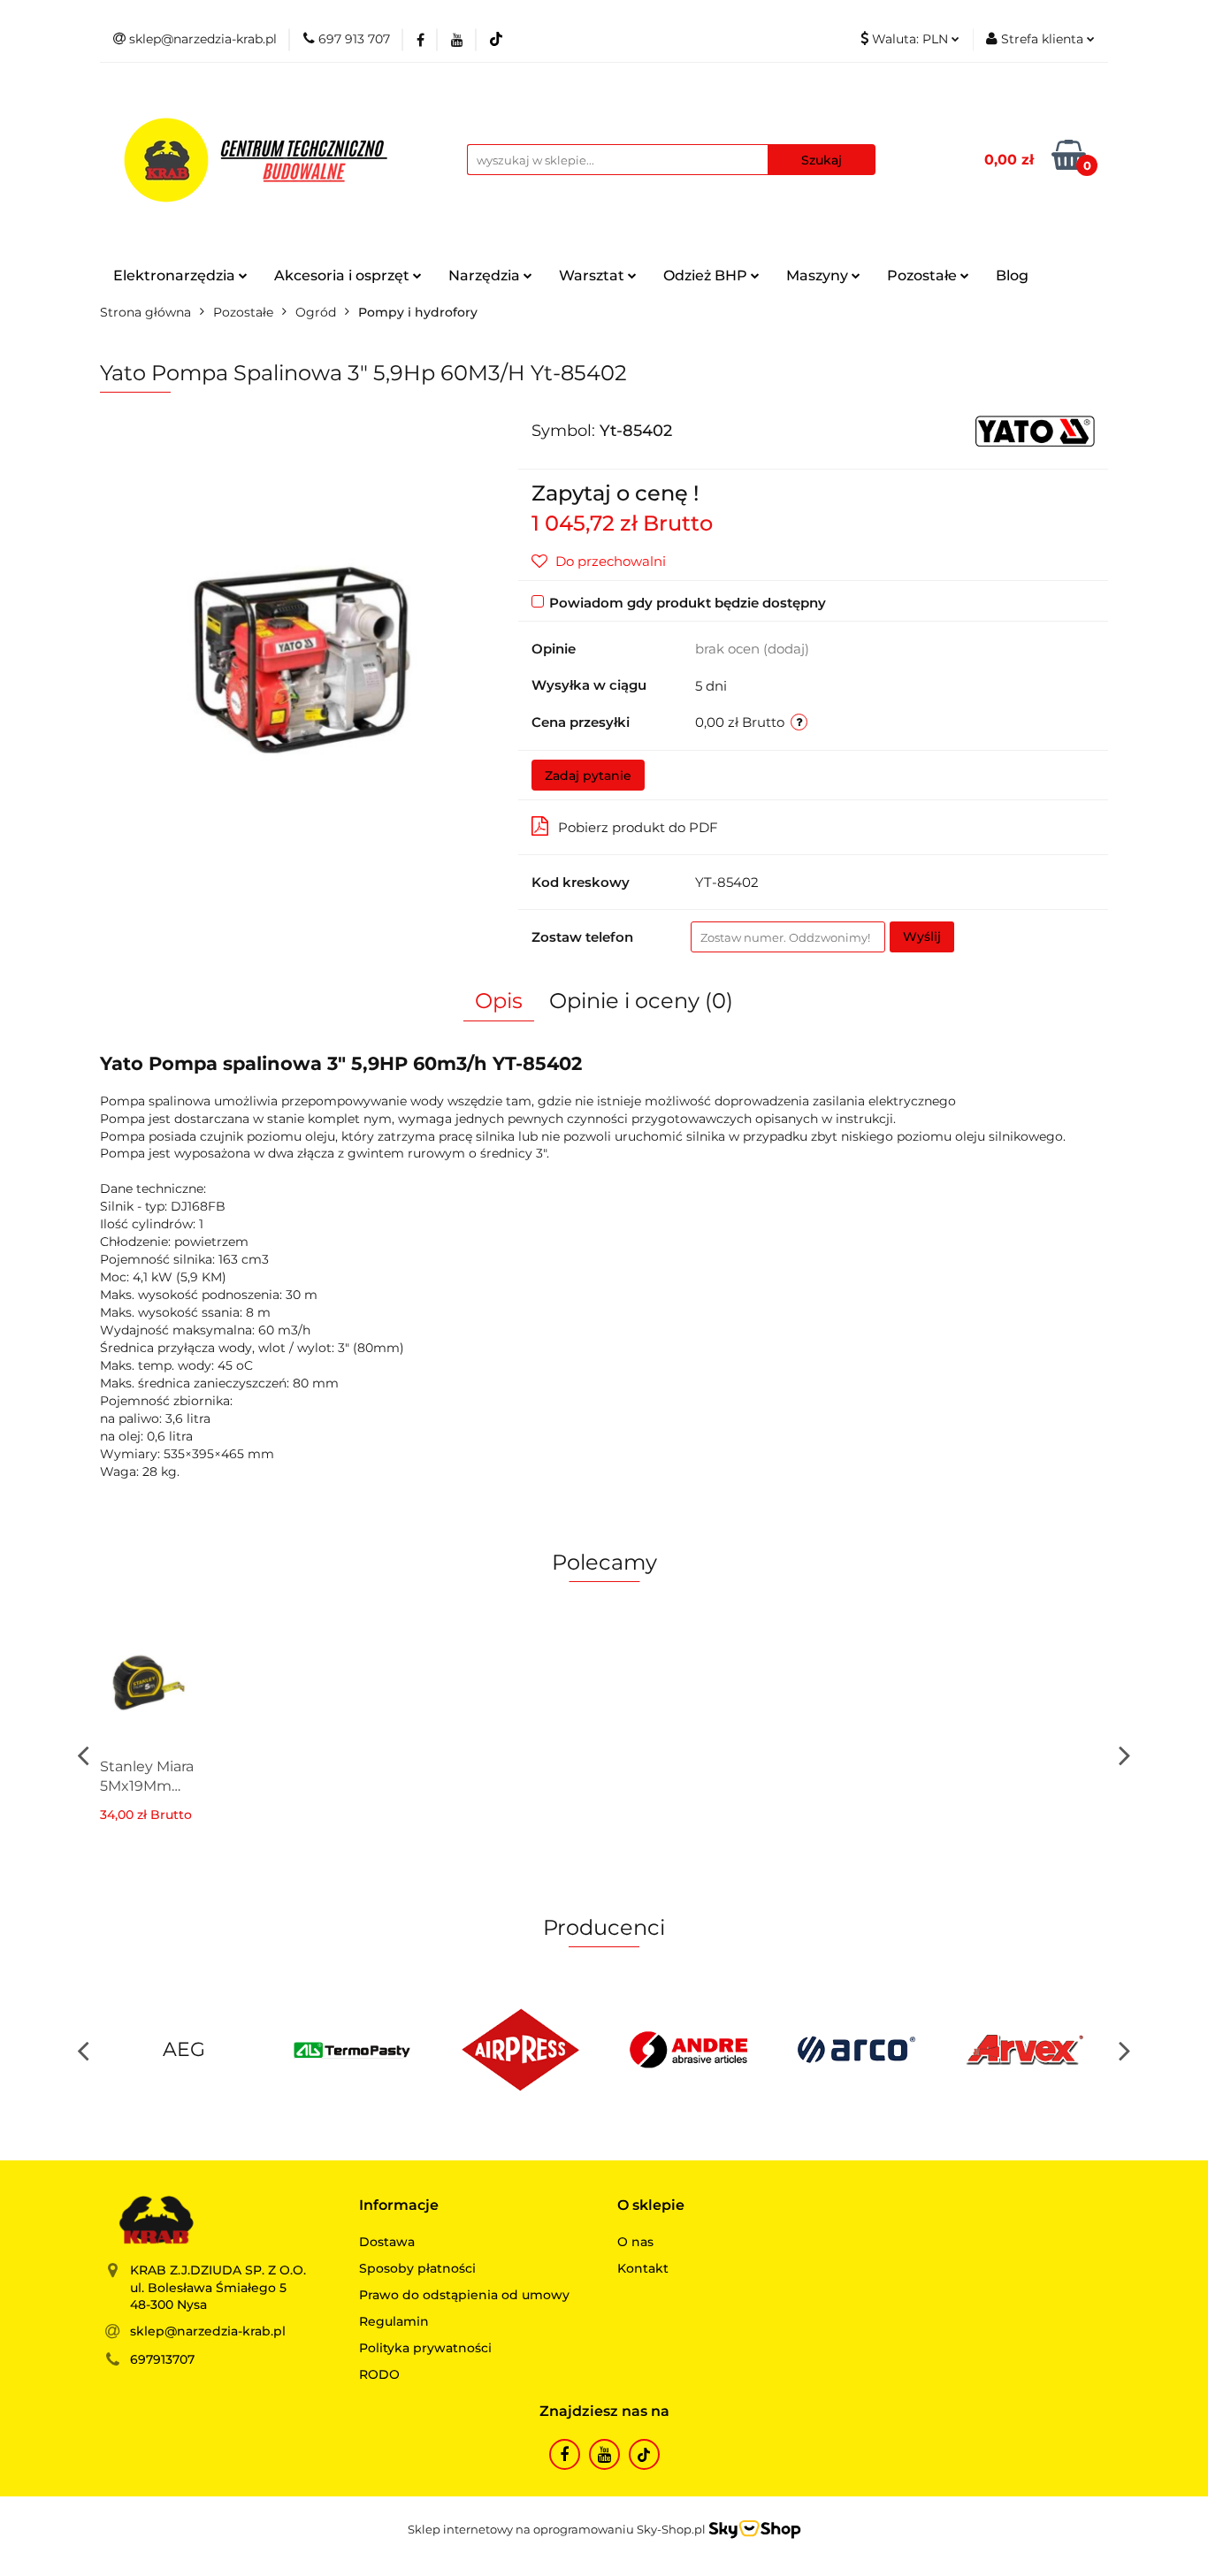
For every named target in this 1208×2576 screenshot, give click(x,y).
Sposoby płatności (417, 2268)
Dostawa (387, 2242)
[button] (399, 2206)
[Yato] (1035, 430)
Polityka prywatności (425, 2348)
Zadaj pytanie (588, 776)
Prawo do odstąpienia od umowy (464, 2295)
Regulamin (394, 2321)
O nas (635, 2242)
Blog (1012, 275)
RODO (379, 2374)
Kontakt (643, 2268)
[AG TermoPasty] (352, 2050)
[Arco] (856, 2050)
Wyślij (922, 936)
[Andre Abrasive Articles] (688, 2050)
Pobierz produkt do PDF (638, 827)
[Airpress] (520, 2050)
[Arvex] (1024, 2050)
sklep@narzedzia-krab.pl (208, 2331)
